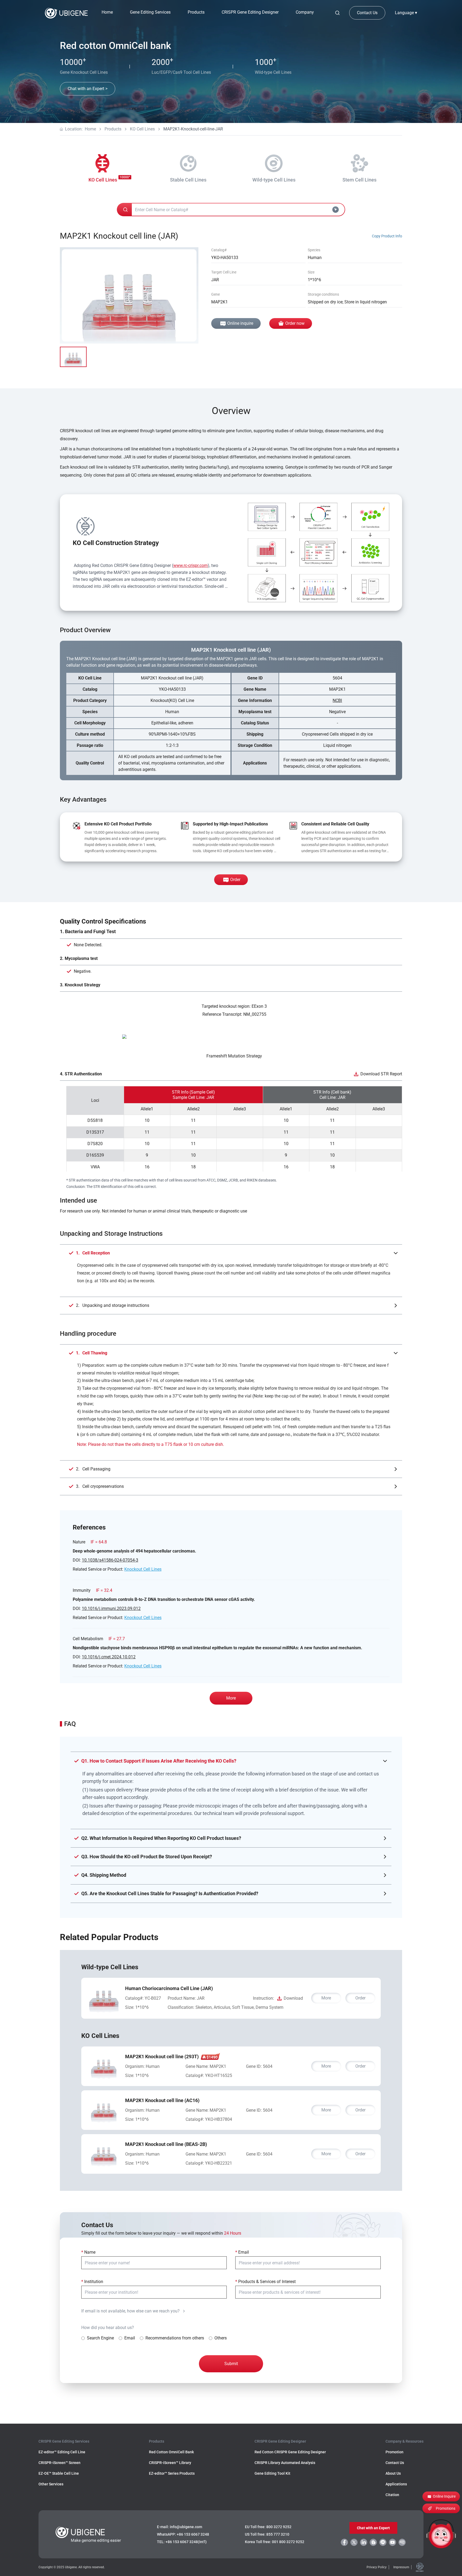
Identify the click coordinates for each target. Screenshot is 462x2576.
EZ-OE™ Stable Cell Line (59, 2473)
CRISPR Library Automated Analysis (285, 2463)
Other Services (51, 2484)
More (231, 1698)
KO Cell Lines (142, 129)
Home (107, 12)
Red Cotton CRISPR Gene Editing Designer (290, 2452)
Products (113, 129)
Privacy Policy (377, 2567)
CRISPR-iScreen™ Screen (59, 2463)
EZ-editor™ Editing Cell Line (62, 2452)
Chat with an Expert (373, 2528)
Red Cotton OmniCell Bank (171, 2452)
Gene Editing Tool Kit (272, 2473)
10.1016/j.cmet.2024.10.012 (109, 1657)
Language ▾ (406, 13)
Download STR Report (381, 1074)
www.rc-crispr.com (190, 565)
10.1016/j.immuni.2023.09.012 (111, 1608)
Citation (392, 2495)
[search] (337, 13)
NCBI (337, 700)
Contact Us (367, 13)
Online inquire (240, 323)
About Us (393, 2473)
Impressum (401, 2567)
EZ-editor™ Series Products (172, 2473)
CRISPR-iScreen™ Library (170, 2463)
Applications (396, 2484)
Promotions (446, 2508)
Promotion (394, 2452)
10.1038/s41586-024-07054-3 (110, 1560)
